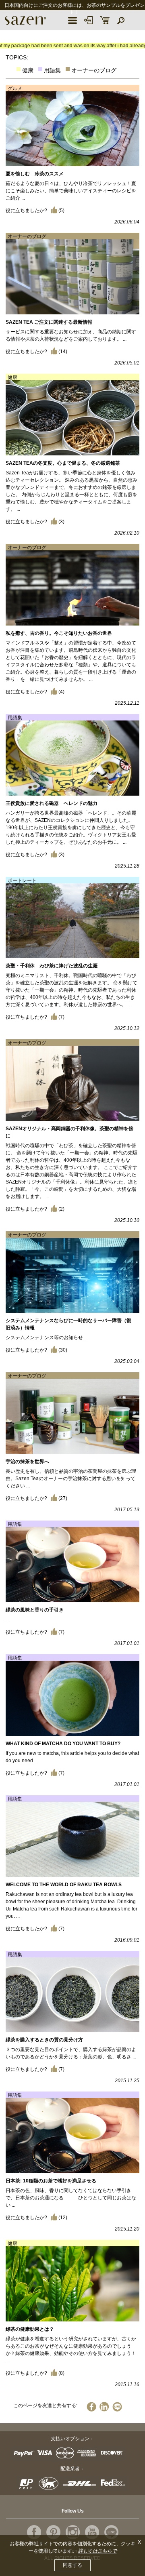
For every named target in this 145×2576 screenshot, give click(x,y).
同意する (72, 2565)
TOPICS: (17, 57)
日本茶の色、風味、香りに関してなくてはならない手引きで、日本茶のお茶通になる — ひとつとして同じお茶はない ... (71, 2198)
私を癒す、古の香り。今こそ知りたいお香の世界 (59, 633)
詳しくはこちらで (97, 2551)
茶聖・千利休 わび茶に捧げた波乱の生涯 (52, 966)
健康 (28, 70)
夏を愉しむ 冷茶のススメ (35, 174)
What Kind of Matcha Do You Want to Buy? (63, 1744)
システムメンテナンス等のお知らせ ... (47, 1337)
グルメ (15, 88)
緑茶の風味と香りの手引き (35, 1610)
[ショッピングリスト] (105, 20)
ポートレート (22, 880)
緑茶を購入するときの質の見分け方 (44, 2040)
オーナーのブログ (94, 70)
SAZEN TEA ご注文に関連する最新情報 (49, 322)
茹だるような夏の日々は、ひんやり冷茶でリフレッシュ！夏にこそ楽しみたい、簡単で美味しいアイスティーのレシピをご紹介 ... (71, 191)
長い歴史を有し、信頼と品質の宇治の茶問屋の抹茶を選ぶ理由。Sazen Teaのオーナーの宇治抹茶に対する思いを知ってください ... (71, 1479)
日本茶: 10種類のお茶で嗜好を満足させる (51, 2181)
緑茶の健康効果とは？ (30, 2329)
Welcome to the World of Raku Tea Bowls (64, 1885)
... (7, 1620)
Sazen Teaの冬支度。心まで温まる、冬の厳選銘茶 (63, 463)
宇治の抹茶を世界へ (27, 1462)
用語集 (52, 70)
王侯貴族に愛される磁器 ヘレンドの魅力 (52, 803)
